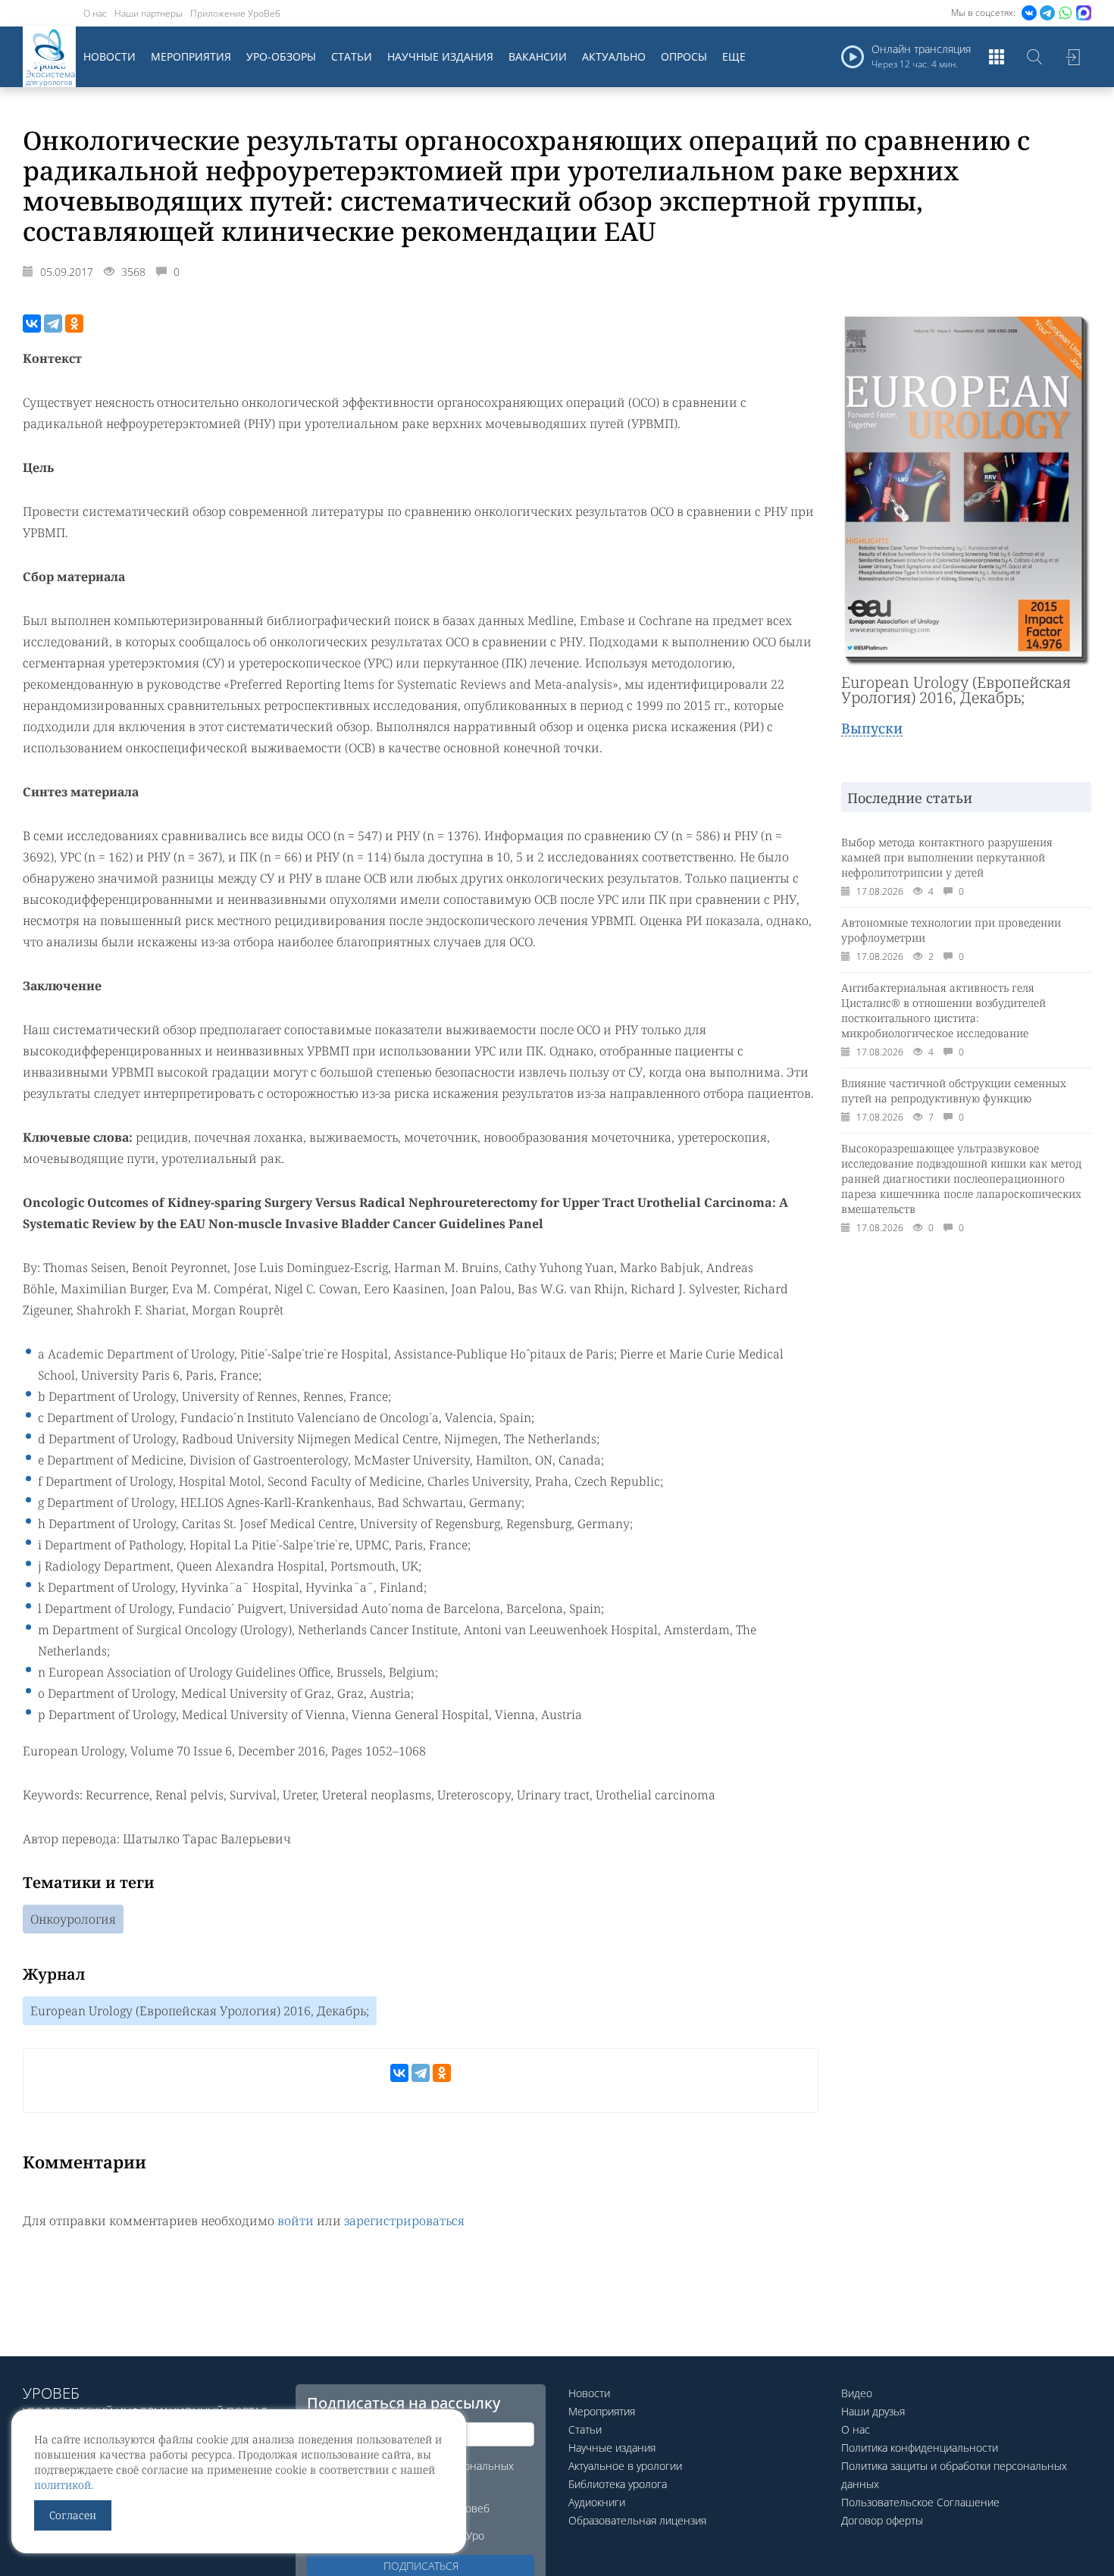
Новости (110, 56)
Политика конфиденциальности (920, 2448)
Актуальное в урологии (625, 2466)
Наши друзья (873, 2411)
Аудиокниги (597, 2502)
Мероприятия (191, 56)
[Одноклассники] (74, 324)
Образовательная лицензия (637, 2520)
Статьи (352, 56)
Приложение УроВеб (235, 13)
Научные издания (440, 56)
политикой (63, 2485)
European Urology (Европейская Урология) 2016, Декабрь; (200, 2011)
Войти (1072, 57)
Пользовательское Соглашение (920, 2502)
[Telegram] (53, 324)
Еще (734, 56)
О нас (95, 13)
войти (296, 2221)
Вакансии (538, 56)
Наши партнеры (149, 13)
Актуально (614, 56)
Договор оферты (882, 2520)
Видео (857, 2393)
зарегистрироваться (404, 2221)
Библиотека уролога (618, 2484)
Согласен (73, 2515)
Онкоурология (73, 1919)
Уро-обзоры (281, 56)
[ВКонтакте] (32, 324)
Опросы (684, 56)
